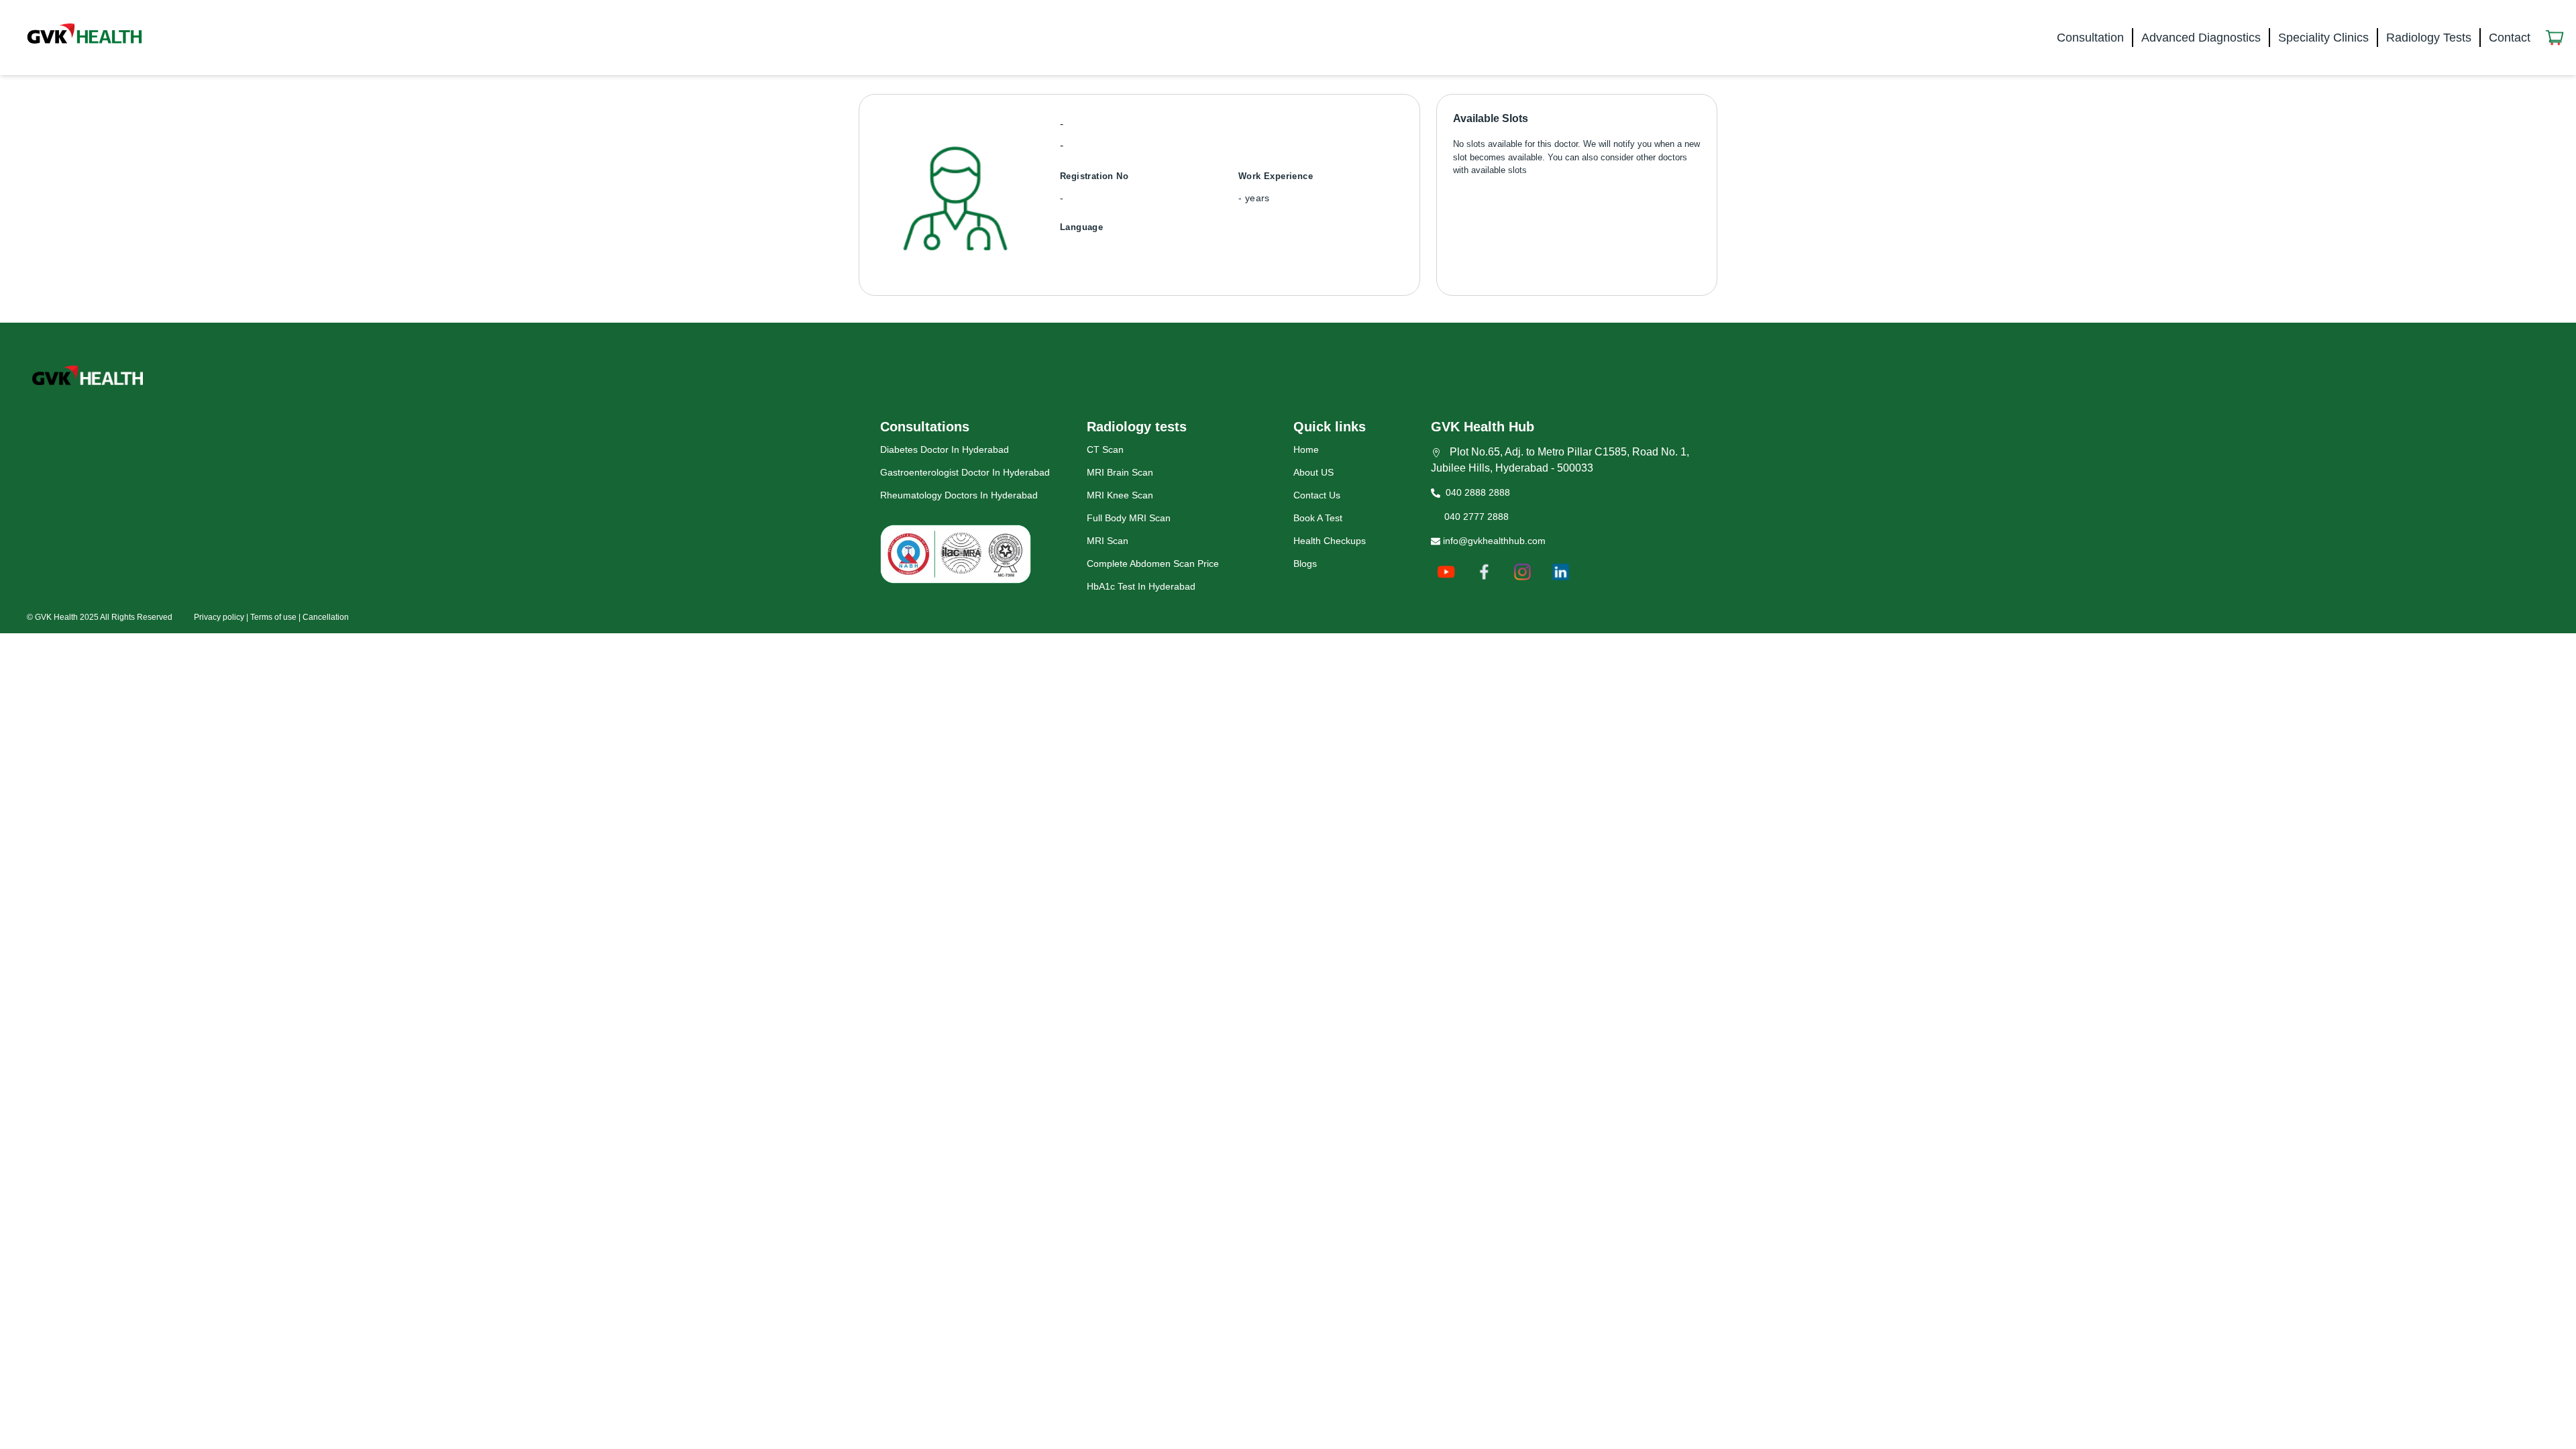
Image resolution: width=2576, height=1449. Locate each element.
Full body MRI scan (1129, 518)
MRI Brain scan (1120, 472)
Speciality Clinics (2323, 38)
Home (1306, 449)
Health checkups (1330, 541)
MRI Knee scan (1120, 495)
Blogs (1305, 563)
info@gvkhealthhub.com (1493, 541)
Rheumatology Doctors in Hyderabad (959, 495)
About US (1313, 472)
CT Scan (1105, 449)
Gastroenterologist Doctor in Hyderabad (965, 472)
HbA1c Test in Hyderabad (1141, 586)
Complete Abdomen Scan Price (1153, 563)
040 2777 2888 (1474, 517)
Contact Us (1317, 495)
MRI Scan (1108, 541)
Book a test (1318, 518)
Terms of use (273, 617)
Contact (2510, 38)
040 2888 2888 (1475, 492)
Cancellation (326, 617)
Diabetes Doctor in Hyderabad (945, 449)
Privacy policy (219, 617)
